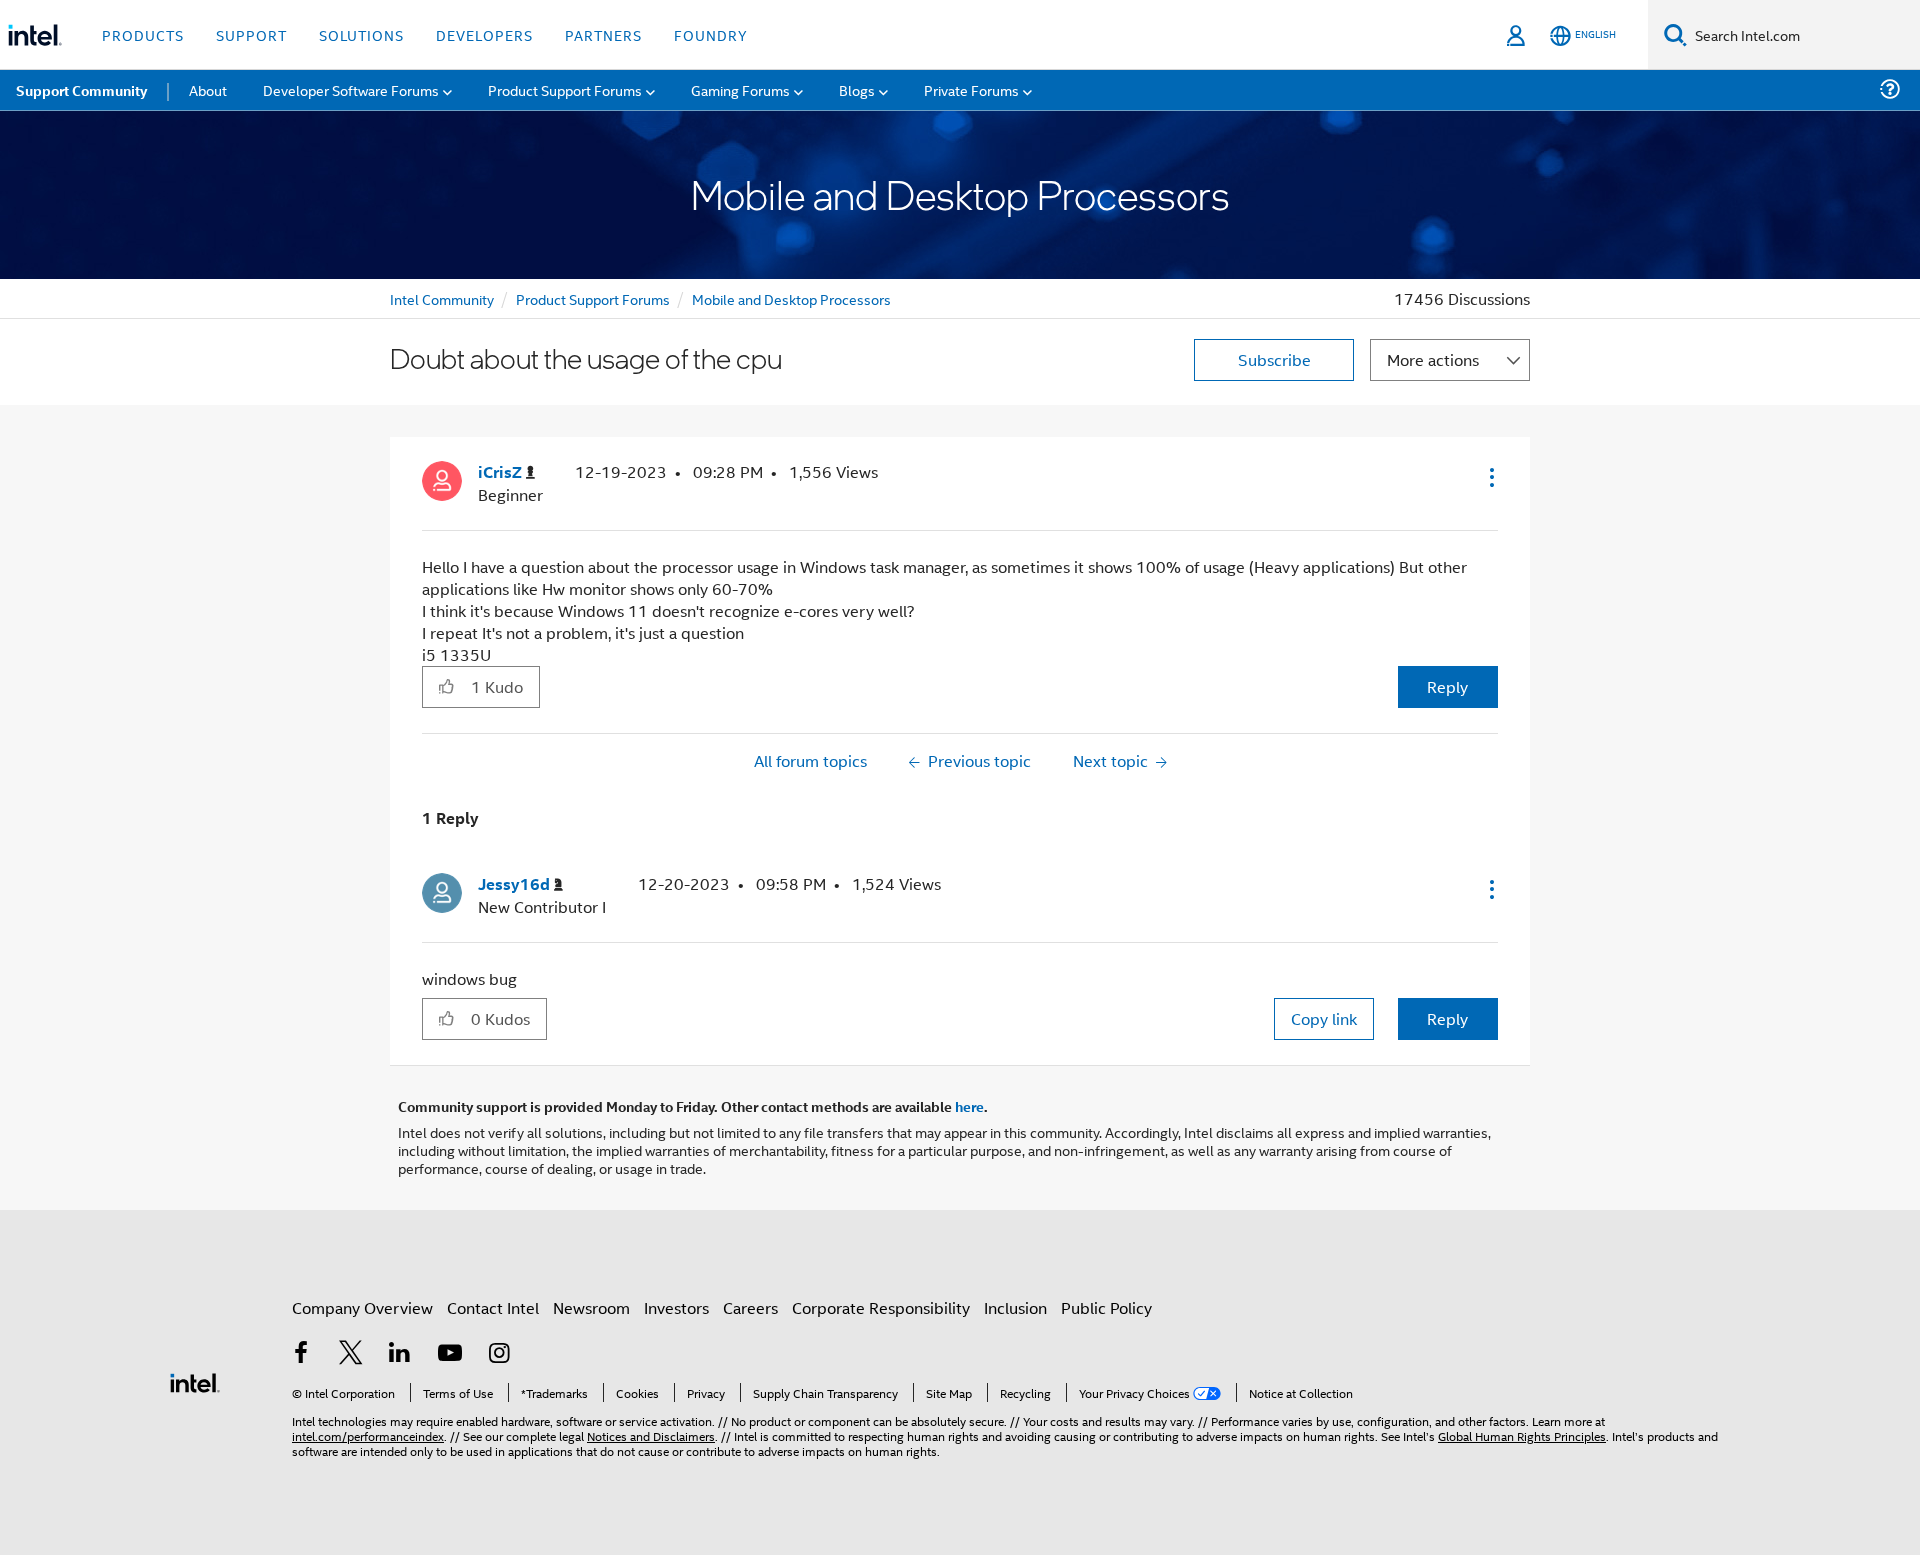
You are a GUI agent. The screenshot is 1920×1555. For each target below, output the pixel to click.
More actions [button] (1433, 359)
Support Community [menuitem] (81, 90)
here (969, 1106)
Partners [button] (603, 34)
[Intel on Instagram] (499, 1354)
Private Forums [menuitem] (971, 89)
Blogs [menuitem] (857, 89)
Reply (1447, 686)
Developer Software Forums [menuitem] (351, 89)
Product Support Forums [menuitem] (565, 89)
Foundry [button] (711, 34)
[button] (1490, 477)
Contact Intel (493, 1307)
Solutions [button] (361, 34)
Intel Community (442, 298)
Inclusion (1015, 1307)
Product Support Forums (593, 298)
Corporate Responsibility (881, 1307)
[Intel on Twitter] (351, 1354)
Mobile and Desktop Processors (791, 298)
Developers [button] (484, 34)
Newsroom (591, 1307)
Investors (676, 1307)
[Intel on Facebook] (301, 1354)
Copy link (1324, 1018)
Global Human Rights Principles (1522, 1435)
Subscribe (1274, 359)
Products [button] (143, 34)
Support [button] (251, 34)
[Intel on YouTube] (450, 1354)
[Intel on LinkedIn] (400, 1354)
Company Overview (362, 1307)
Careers (750, 1307)
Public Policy (1106, 1307)
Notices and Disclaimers (651, 1435)
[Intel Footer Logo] (195, 1380)
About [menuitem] (208, 89)
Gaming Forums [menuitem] (740, 89)
